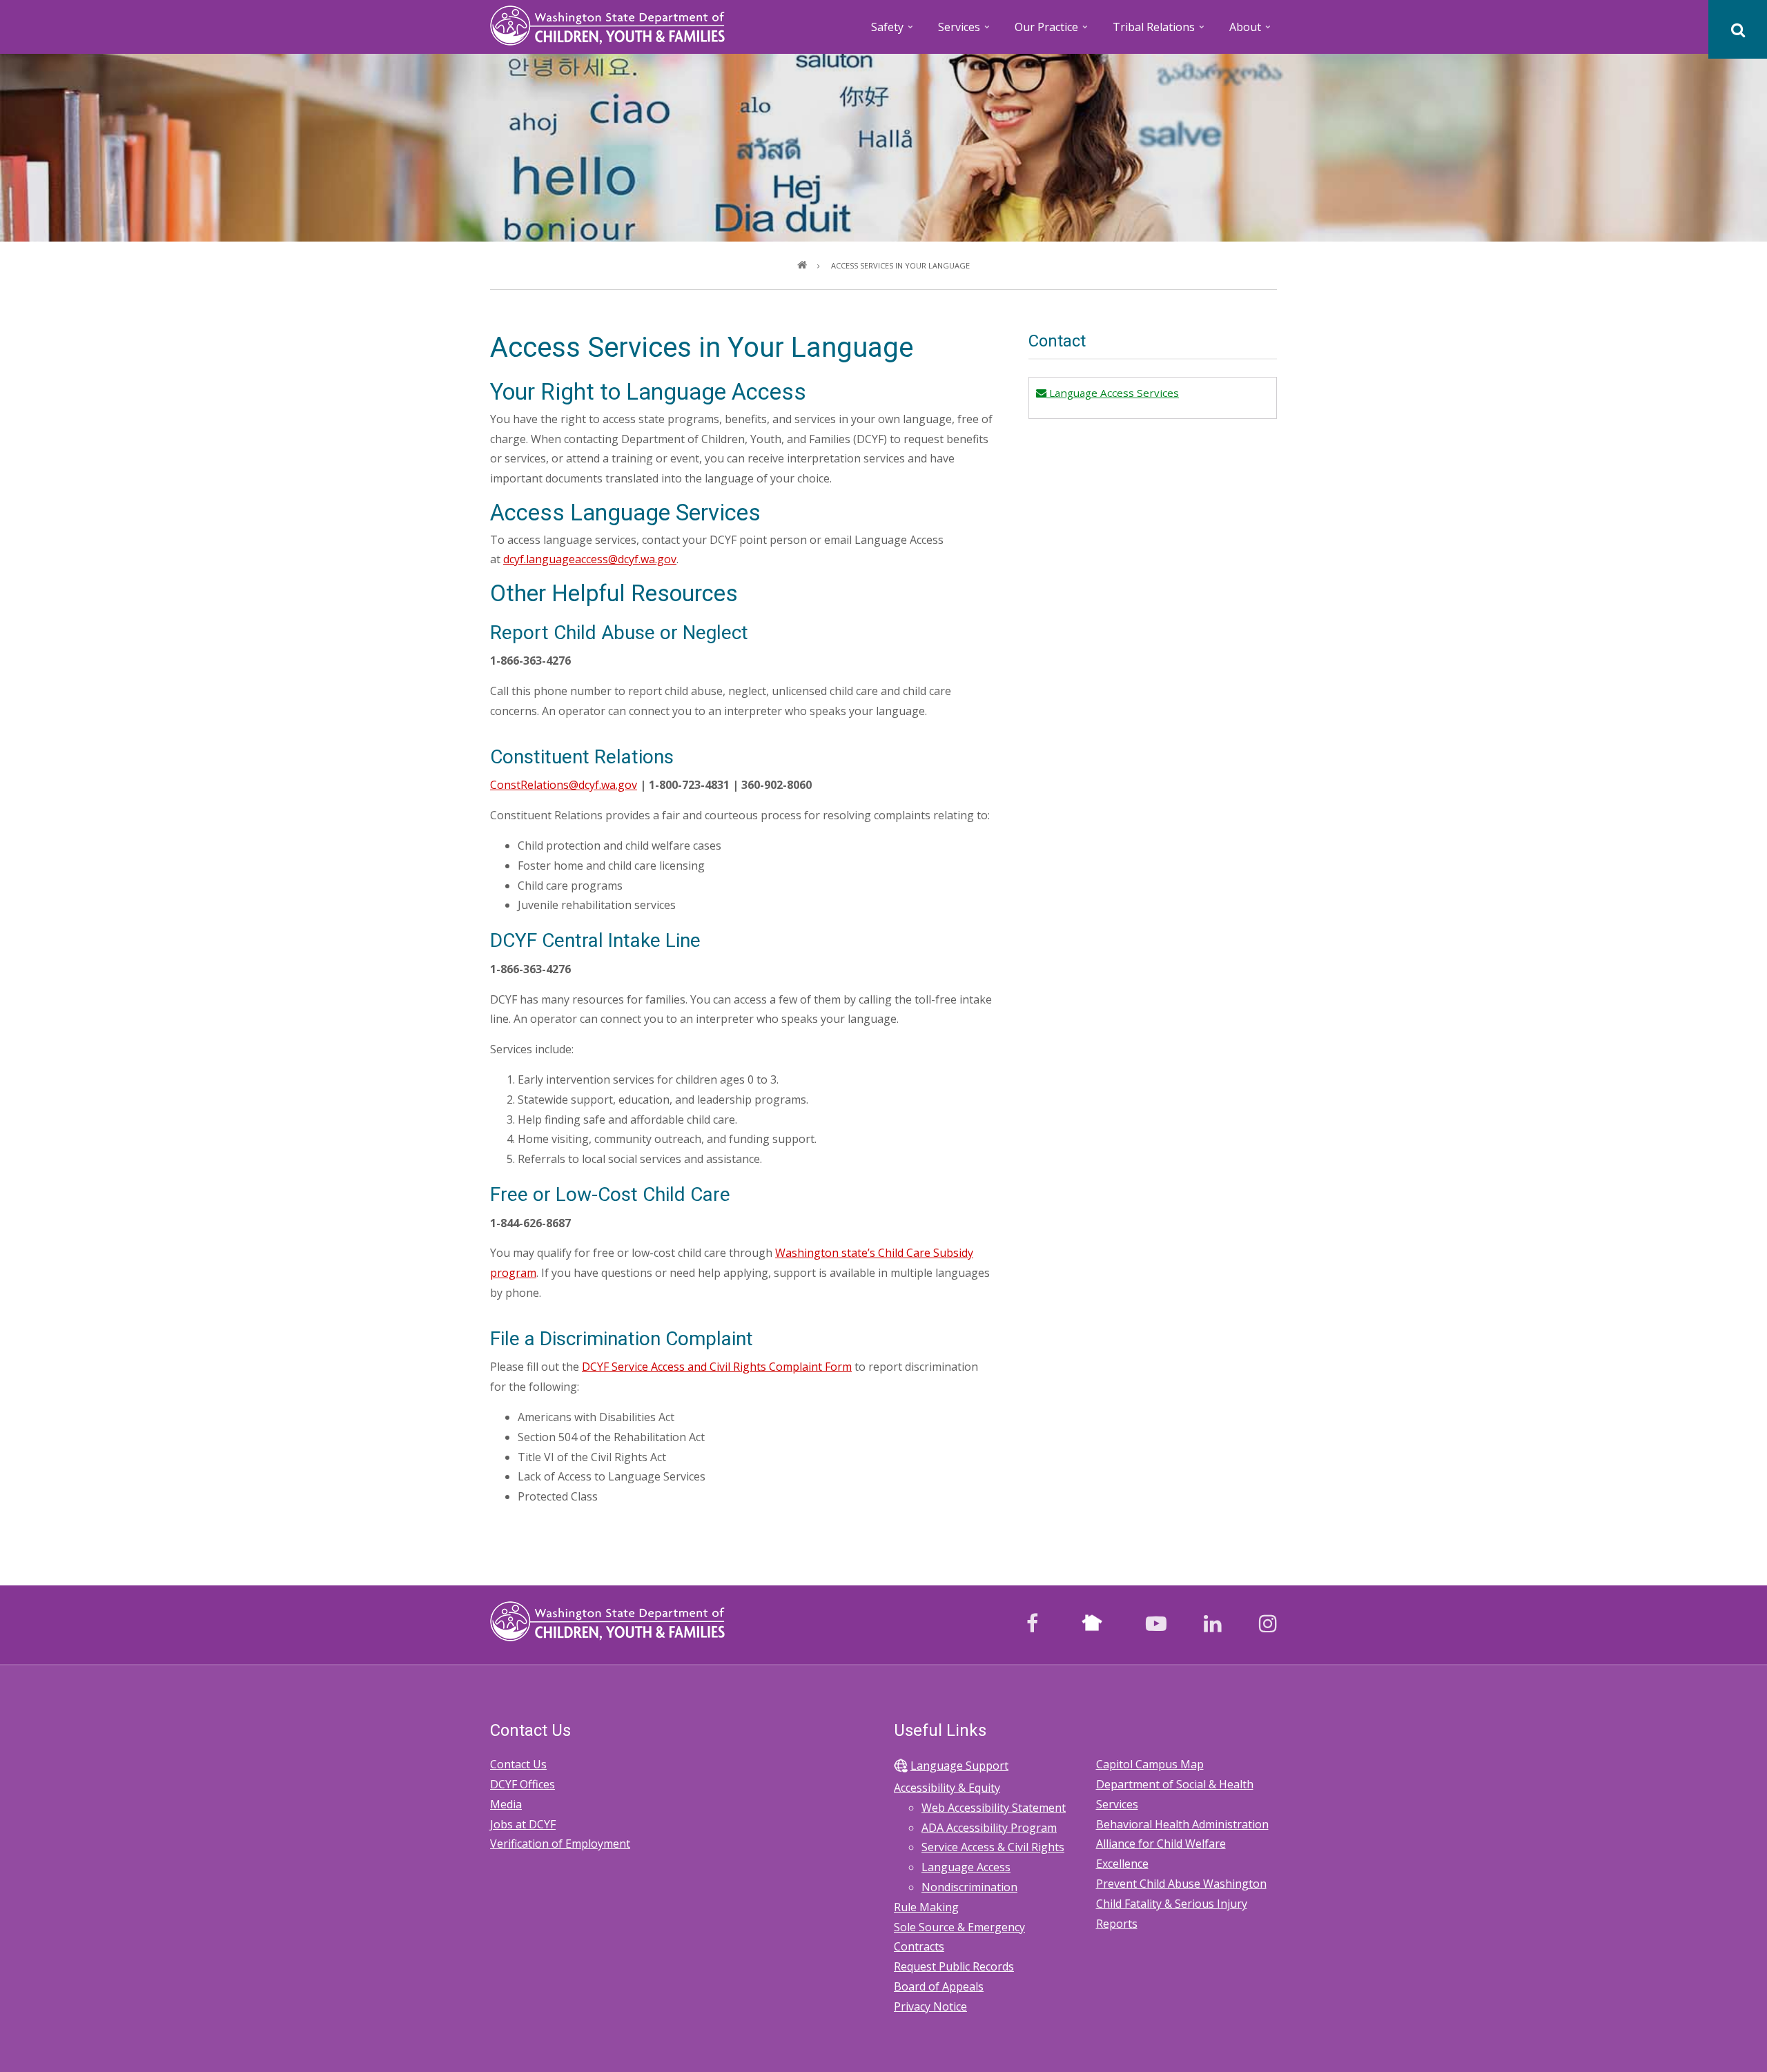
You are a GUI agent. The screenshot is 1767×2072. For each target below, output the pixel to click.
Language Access (966, 1867)
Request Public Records (954, 1966)
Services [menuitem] (965, 31)
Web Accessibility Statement (994, 1808)
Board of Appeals (939, 1986)
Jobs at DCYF (523, 1824)
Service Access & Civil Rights (993, 1847)
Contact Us (518, 1764)
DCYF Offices (523, 1784)
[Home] (607, 24)
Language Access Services (1112, 393)
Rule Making (926, 1907)
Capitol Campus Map (1150, 1764)
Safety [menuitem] (893, 31)
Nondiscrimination (969, 1887)
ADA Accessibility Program (989, 1828)
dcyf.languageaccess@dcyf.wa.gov (590, 559)
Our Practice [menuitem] (1052, 31)
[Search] (1738, 29)
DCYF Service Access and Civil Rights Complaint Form (717, 1367)
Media (506, 1804)
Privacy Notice (930, 2006)
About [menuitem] (1251, 31)
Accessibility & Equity (947, 1788)
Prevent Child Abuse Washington (1181, 1884)
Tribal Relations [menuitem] (1160, 31)
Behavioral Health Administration (1182, 1824)
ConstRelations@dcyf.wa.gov (564, 785)
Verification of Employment (560, 1844)
